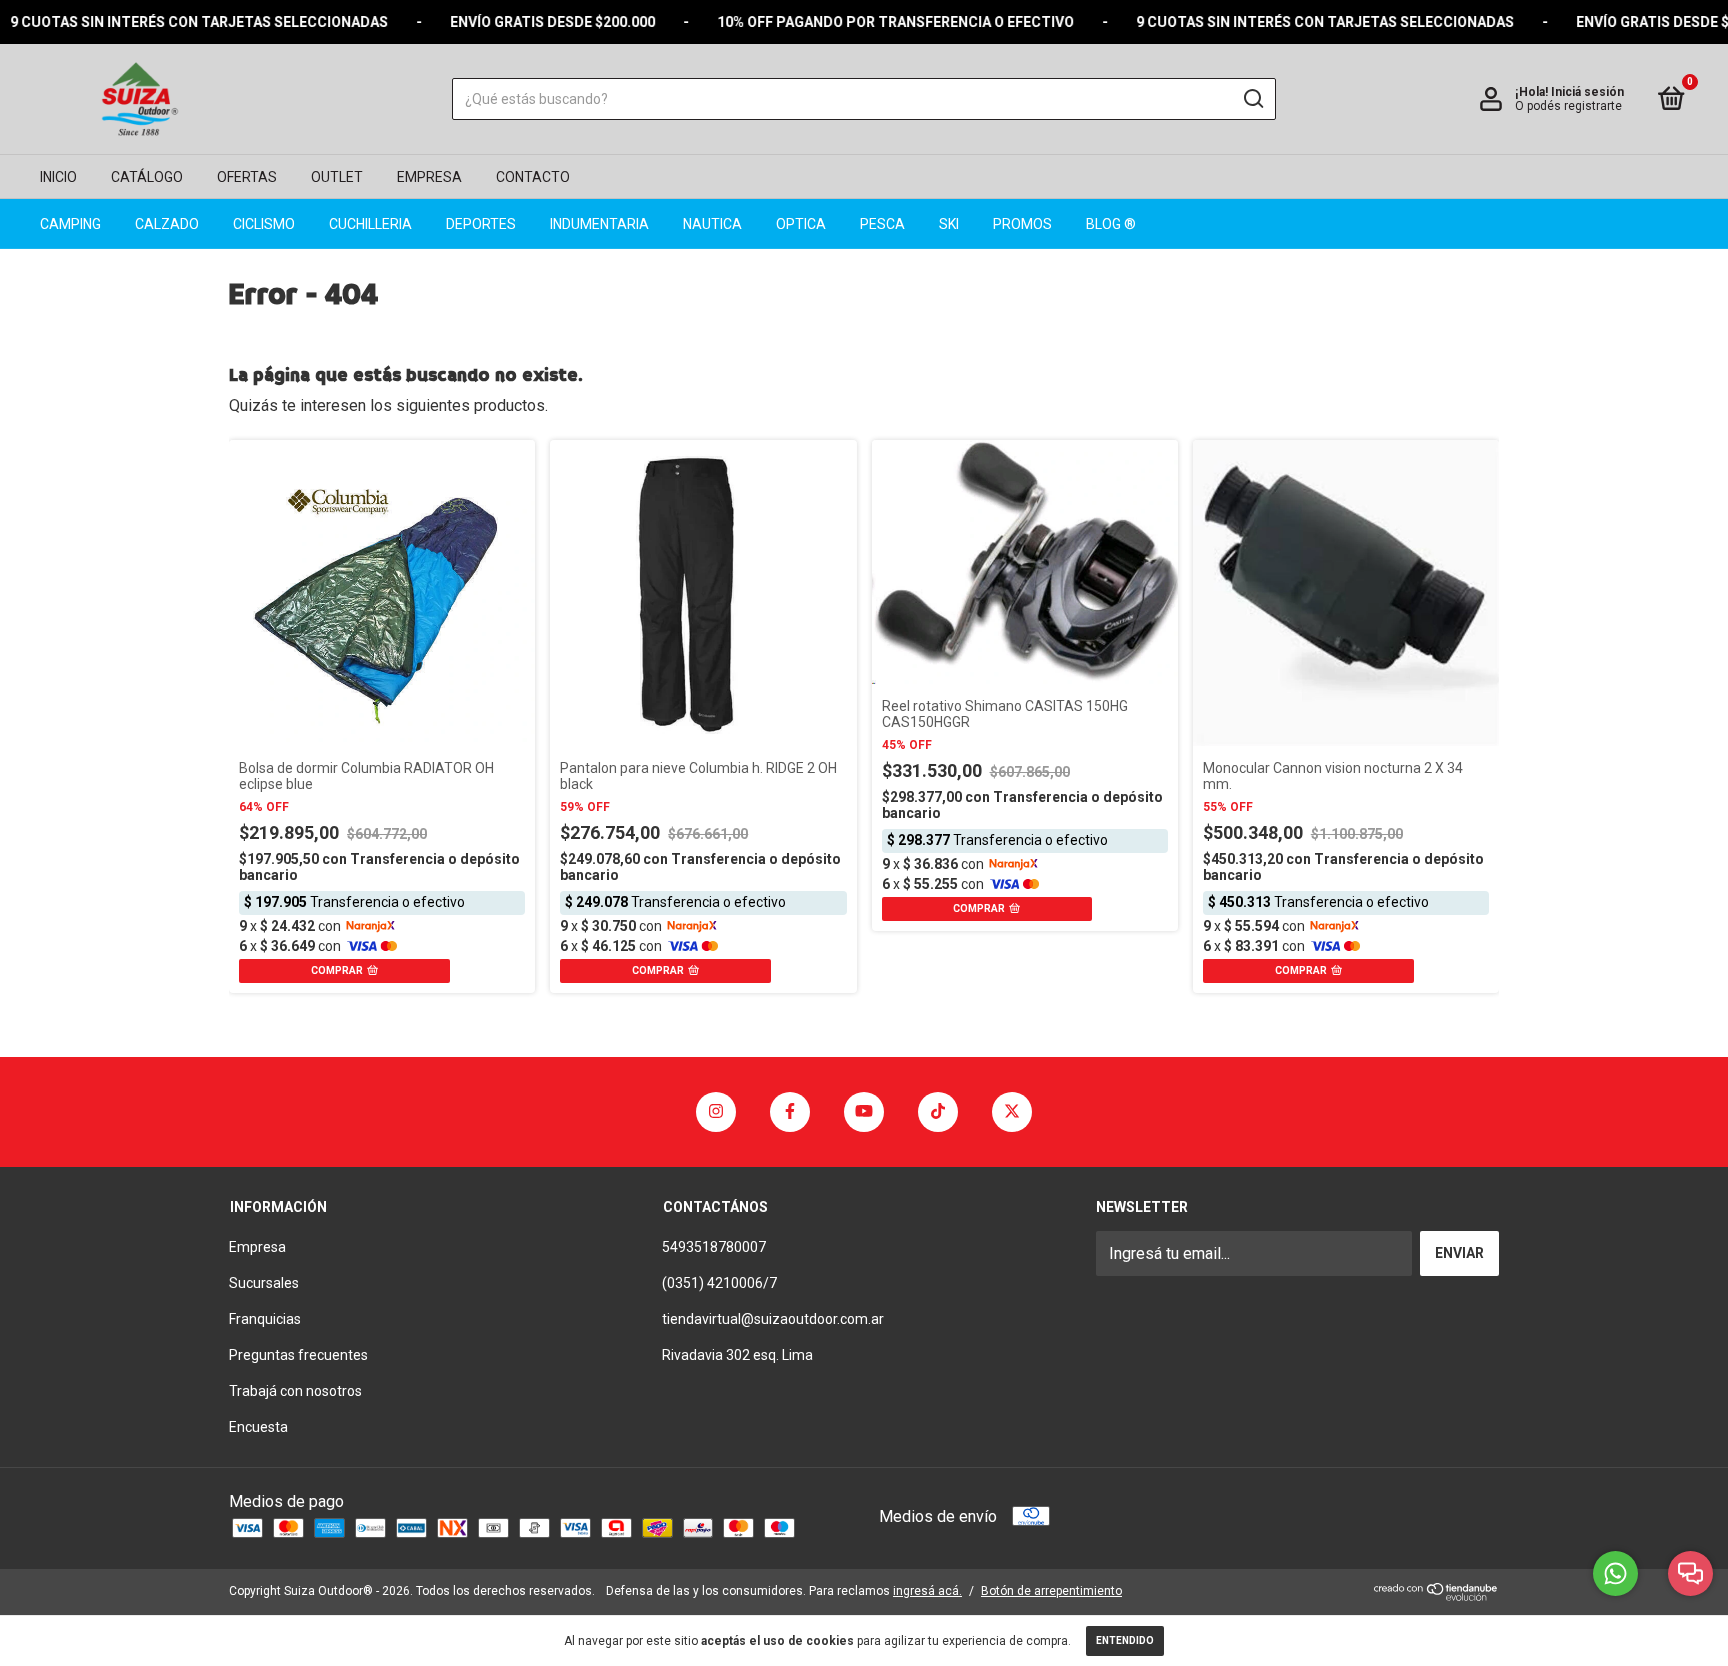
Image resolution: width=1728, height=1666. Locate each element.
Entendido (1125, 1640)
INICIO (58, 177)
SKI (949, 224)
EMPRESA (429, 177)
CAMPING (70, 224)
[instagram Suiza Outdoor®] (716, 1112)
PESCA (882, 224)
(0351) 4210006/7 (719, 1283)
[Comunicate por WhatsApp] (1615, 1573)
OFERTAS (247, 177)
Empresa (257, 1247)
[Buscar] (1252, 99)
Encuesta (258, 1427)
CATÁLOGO (147, 177)
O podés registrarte (1568, 106)
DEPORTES (481, 224)
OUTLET (337, 177)
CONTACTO (533, 177)
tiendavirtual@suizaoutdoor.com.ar (773, 1319)
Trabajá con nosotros (295, 1391)
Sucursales (264, 1283)
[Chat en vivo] (1690, 1573)
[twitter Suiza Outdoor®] (1012, 1112)
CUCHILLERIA (370, 224)
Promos (1022, 224)
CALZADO (167, 224)
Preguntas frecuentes (298, 1355)
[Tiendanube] (1436, 1595)
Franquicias (265, 1319)
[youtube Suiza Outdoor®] (864, 1112)
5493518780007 (714, 1247)
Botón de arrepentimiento (1051, 1591)
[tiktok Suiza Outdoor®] (938, 1112)
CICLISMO (264, 224)
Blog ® (1111, 224)
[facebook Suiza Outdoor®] (790, 1112)
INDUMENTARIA (599, 224)
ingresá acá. (927, 1591)
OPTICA (801, 224)
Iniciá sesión (1587, 92)
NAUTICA (712, 224)
